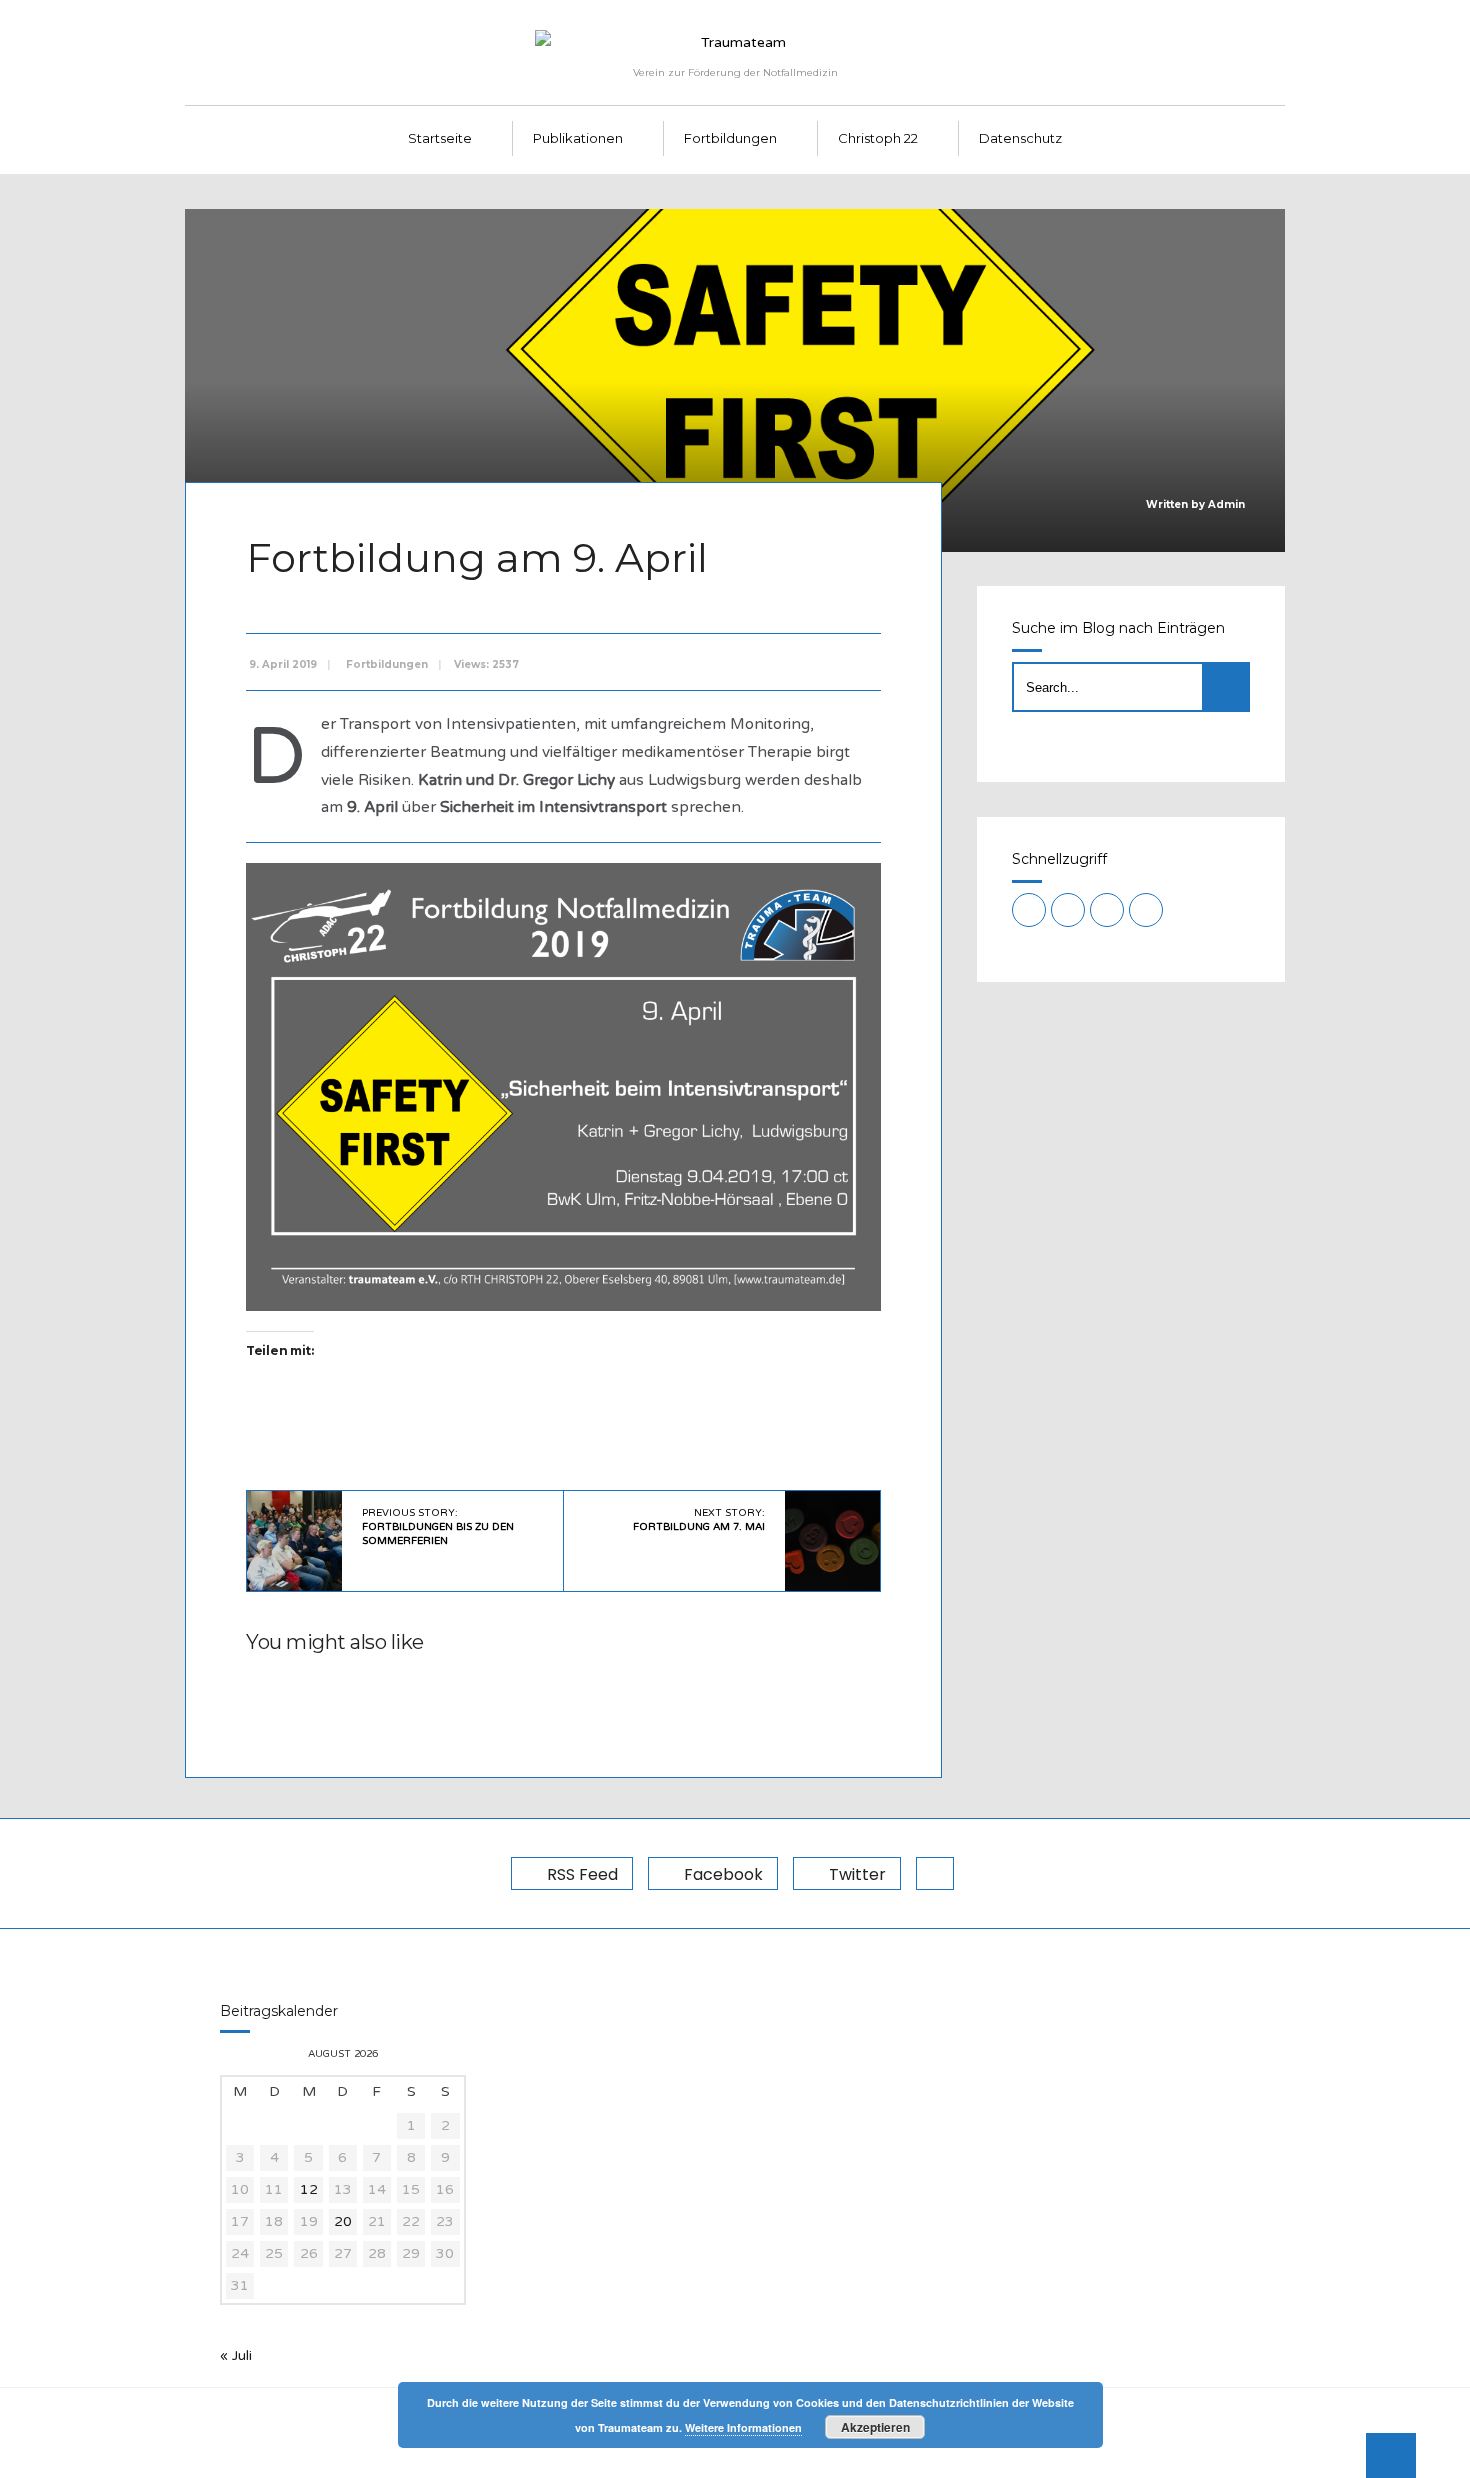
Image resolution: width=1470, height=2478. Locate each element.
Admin (1226, 504)
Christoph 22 (878, 138)
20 (343, 2221)
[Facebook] (1068, 910)
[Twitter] (1107, 910)
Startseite (440, 138)
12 (309, 2189)
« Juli (236, 2355)
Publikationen (578, 138)
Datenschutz (1020, 138)
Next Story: (699, 1520)
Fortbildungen (730, 138)
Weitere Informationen (743, 2427)
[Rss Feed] (1029, 910)
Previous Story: (438, 1527)
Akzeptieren (875, 2427)
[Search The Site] (1146, 910)
